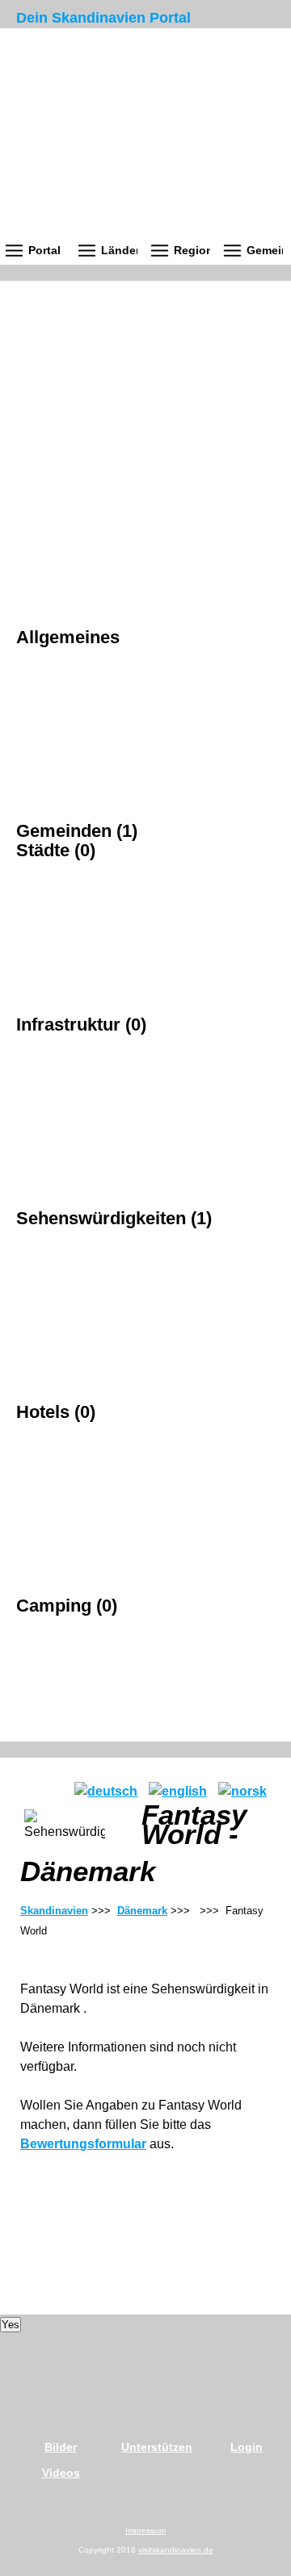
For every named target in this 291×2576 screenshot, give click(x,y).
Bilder (61, 2447)
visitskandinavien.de (176, 2550)
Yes (11, 2325)
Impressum (145, 2530)
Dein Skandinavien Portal (103, 18)
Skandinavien (54, 1911)
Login (247, 2447)
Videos (61, 2473)
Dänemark (142, 1911)
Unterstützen (157, 2447)
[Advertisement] (145, 426)
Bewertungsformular (83, 2144)
